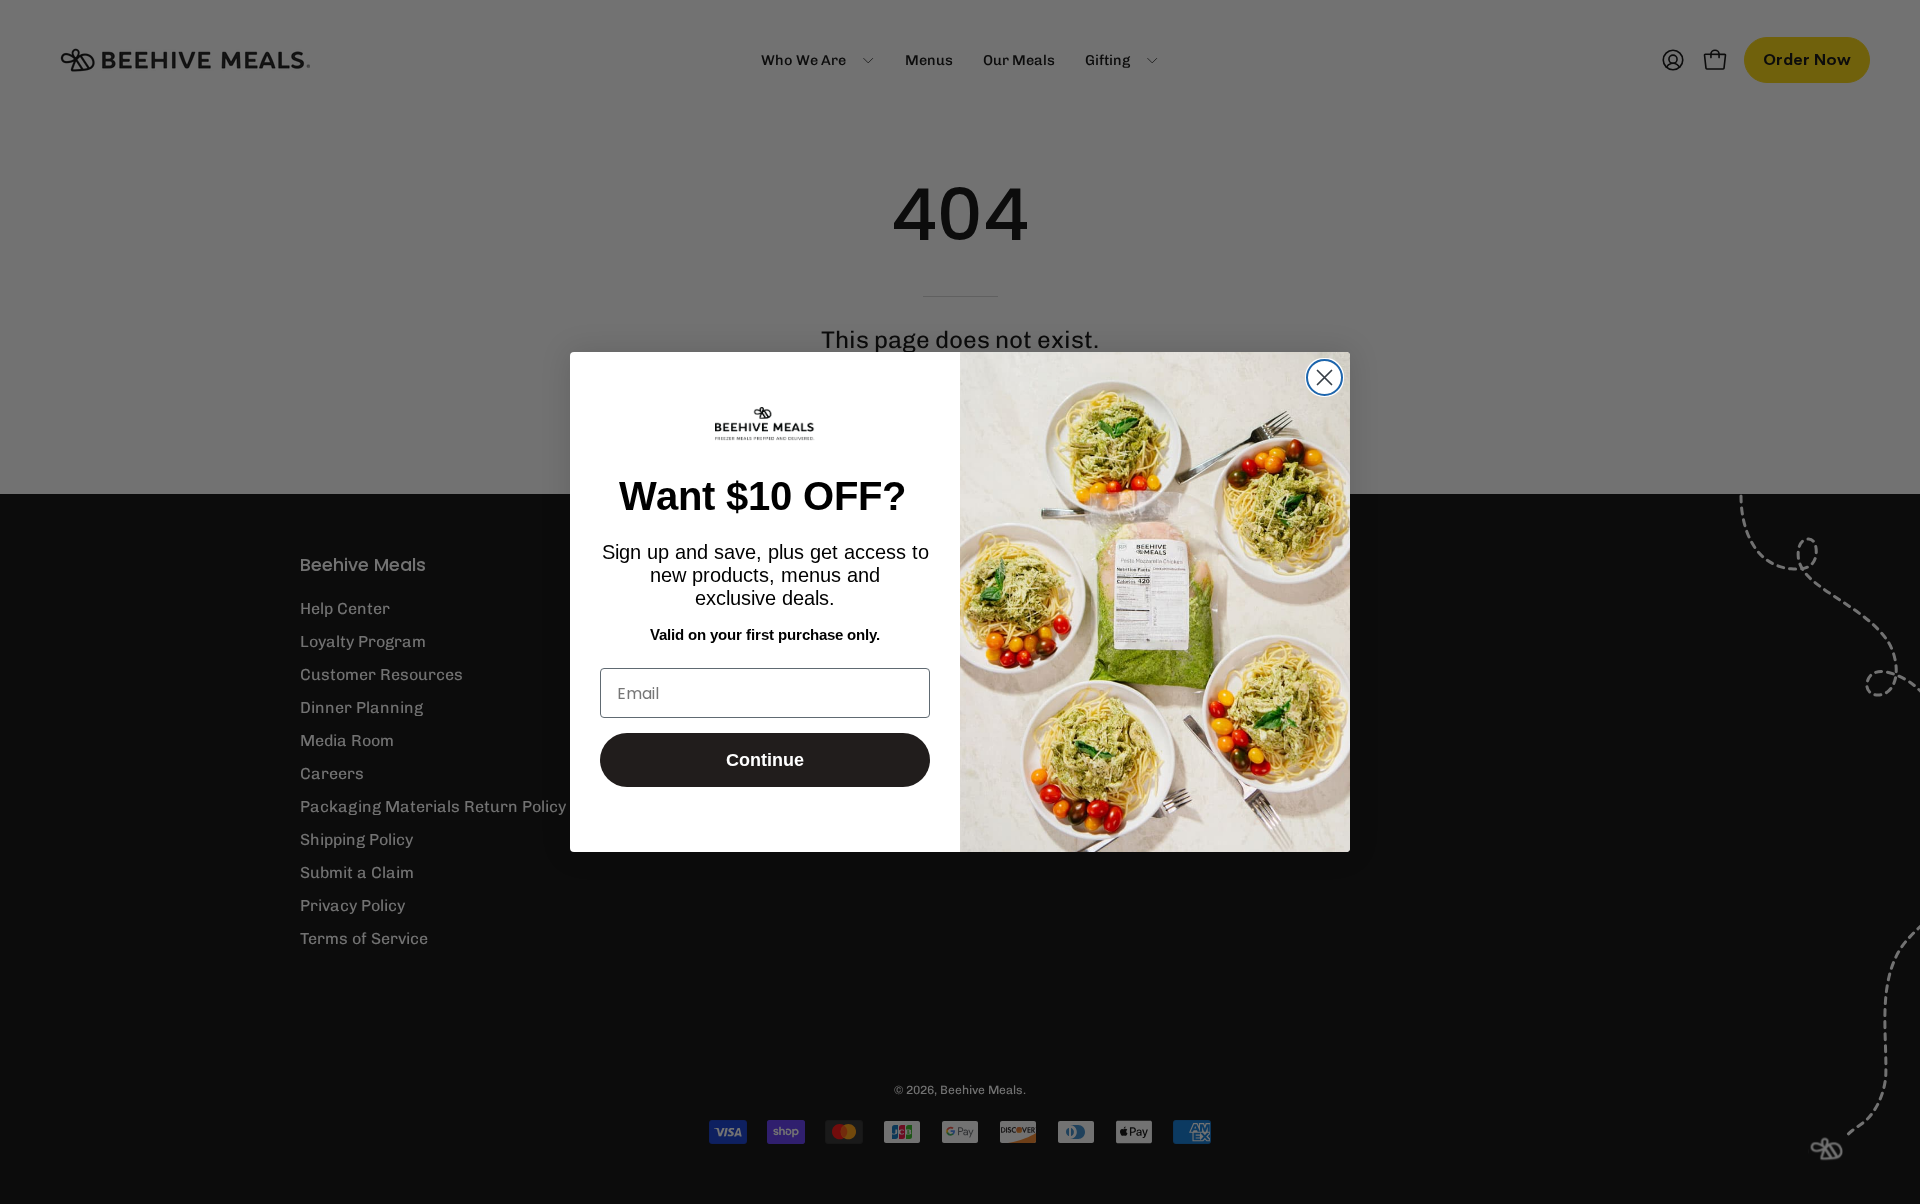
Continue (765, 760)
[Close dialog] (1324, 377)
